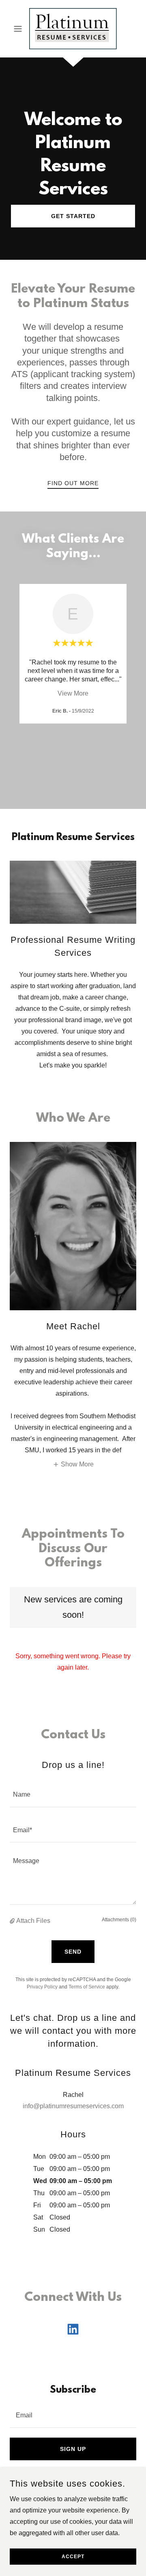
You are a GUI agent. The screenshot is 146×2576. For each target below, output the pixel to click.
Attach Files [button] (33, 1921)
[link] (73, 29)
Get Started (73, 216)
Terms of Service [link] (87, 1987)
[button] (19, 29)
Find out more (73, 483)
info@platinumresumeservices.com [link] (73, 2106)
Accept (73, 2557)
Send (73, 1952)
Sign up (73, 2449)
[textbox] (73, 1794)
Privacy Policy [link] (42, 1987)
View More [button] (73, 693)
